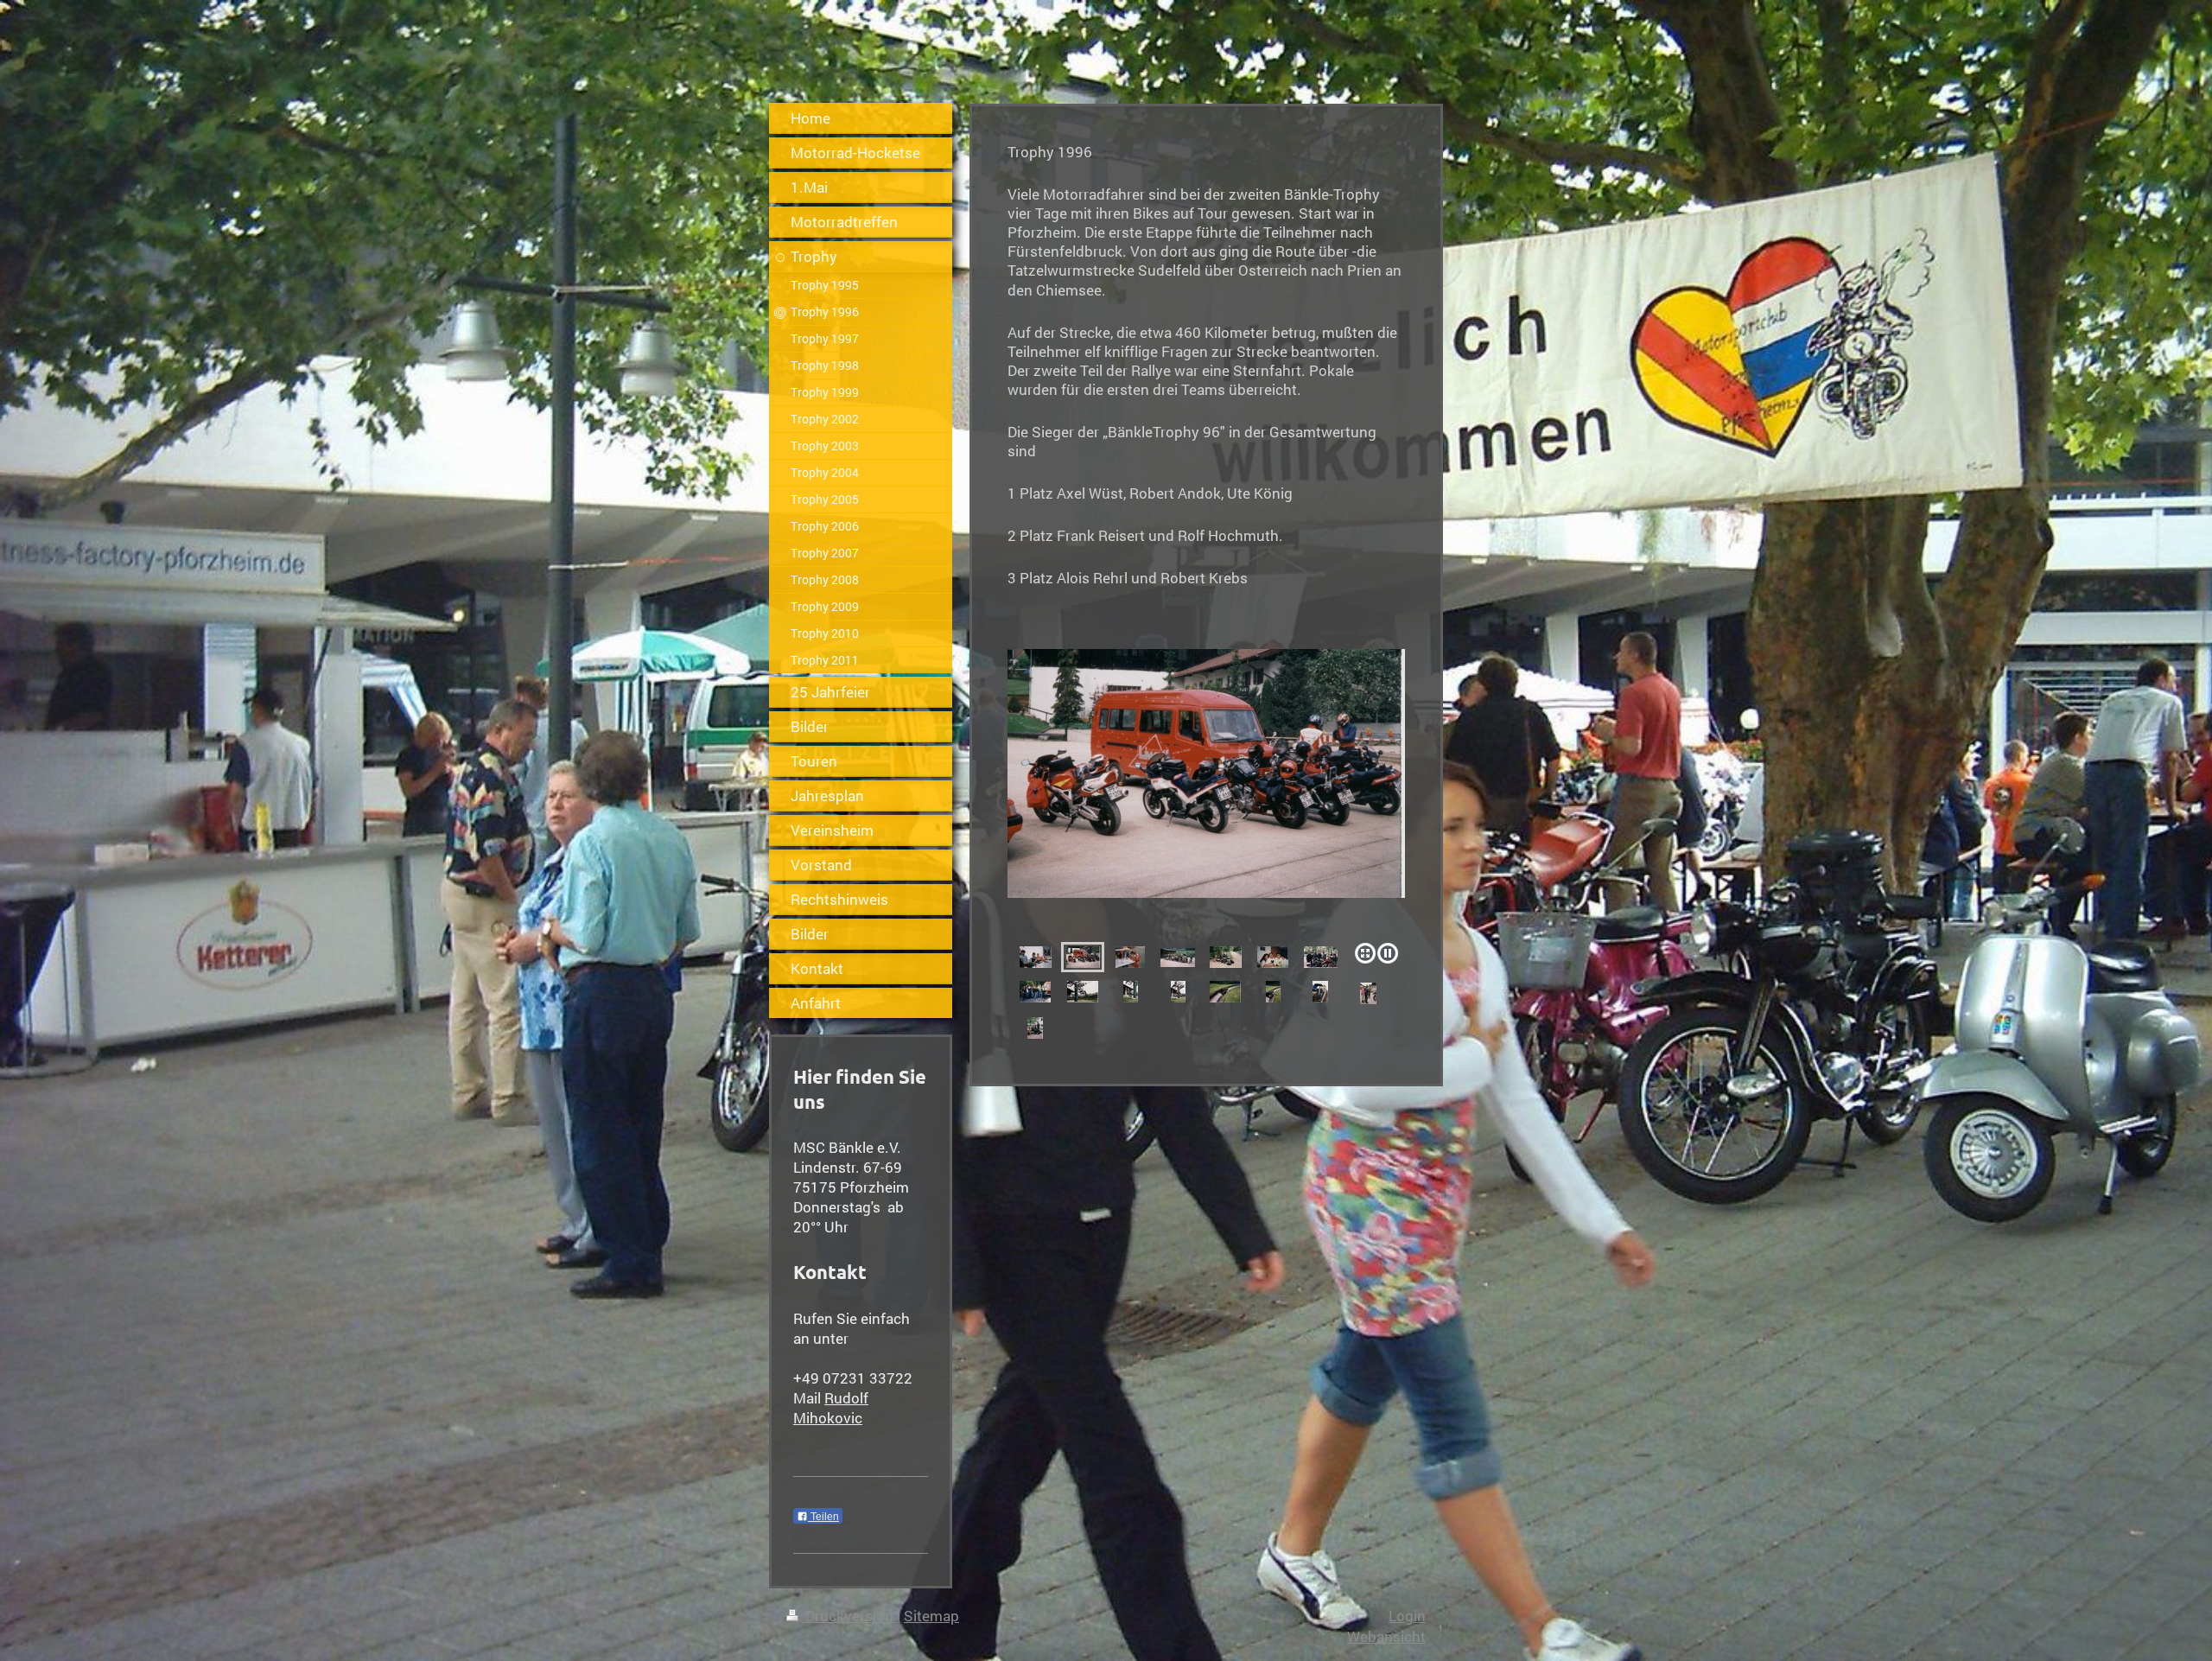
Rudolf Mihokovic (831, 1408)
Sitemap (931, 1616)
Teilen (823, 1517)
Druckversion (849, 1616)
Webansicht (1386, 1636)
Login (1407, 1616)
